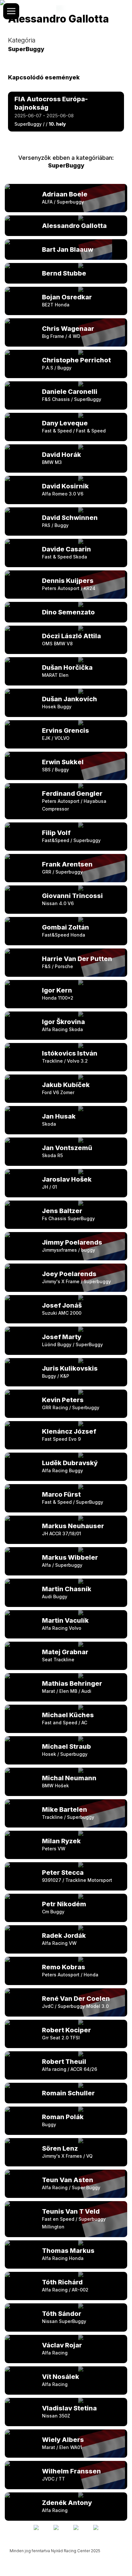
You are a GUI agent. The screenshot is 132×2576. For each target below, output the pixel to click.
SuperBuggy (66, 165)
